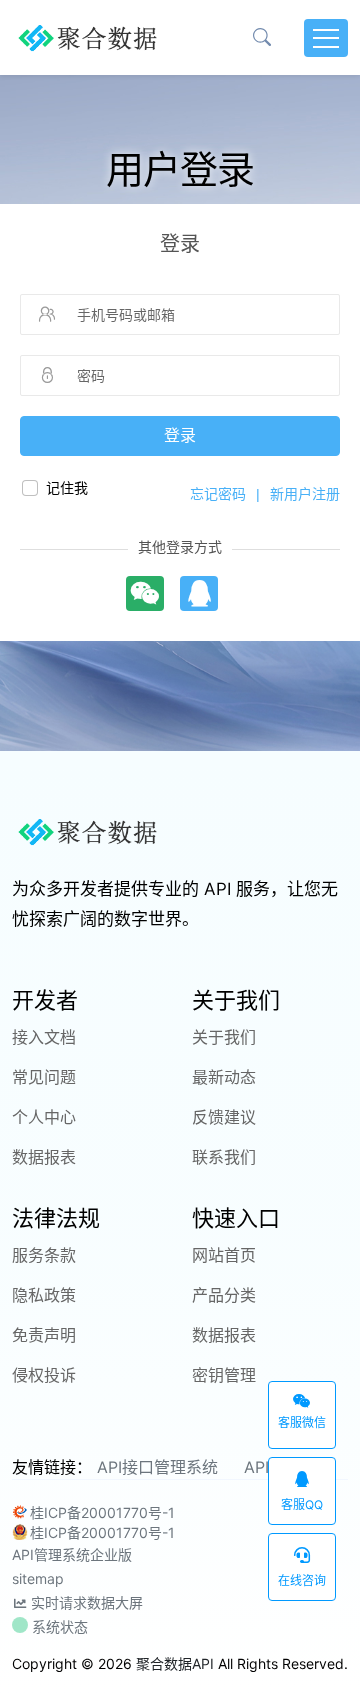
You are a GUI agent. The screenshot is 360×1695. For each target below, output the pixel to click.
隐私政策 (44, 1295)
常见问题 (44, 1077)
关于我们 (224, 1037)
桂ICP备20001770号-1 (102, 1512)
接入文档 (44, 1037)
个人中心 (44, 1117)
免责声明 (44, 1335)
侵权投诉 (44, 1375)
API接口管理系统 (157, 1467)
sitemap (38, 1578)
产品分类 (224, 1295)
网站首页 (224, 1255)
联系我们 (224, 1157)
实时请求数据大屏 (85, 1602)
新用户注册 (305, 494)
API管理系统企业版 (72, 1554)
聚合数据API (175, 1663)
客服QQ (302, 1504)
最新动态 (224, 1077)
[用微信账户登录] (145, 593)
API (256, 1467)
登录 (180, 435)
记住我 (67, 488)
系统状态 (58, 1626)
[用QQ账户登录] (199, 593)
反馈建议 (224, 1117)
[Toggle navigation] (326, 38)
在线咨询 (302, 1580)
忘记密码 (218, 494)
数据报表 (44, 1157)
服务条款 (44, 1255)
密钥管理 (224, 1375)
